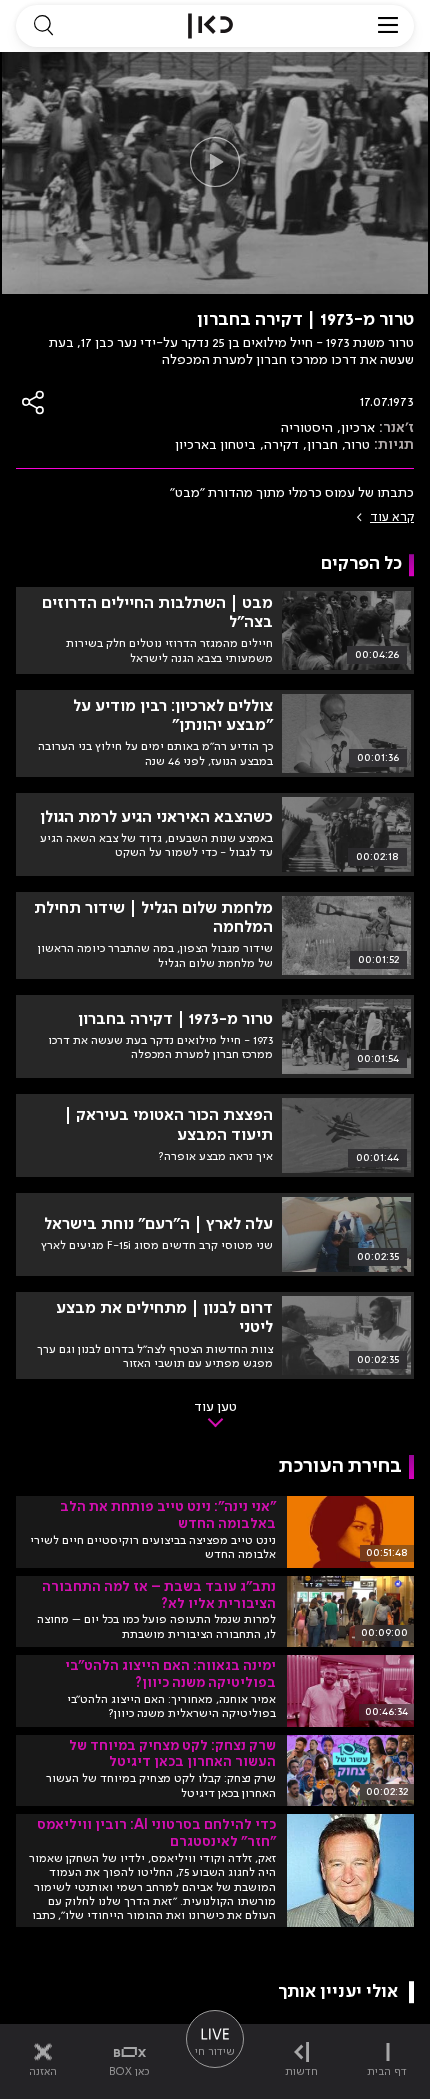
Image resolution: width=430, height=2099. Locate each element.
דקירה (281, 445)
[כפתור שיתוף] (34, 402)
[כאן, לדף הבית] (210, 26)
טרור (358, 445)
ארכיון (358, 428)
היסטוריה (307, 428)
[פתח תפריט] (388, 26)
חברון (322, 445)
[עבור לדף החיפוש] (43, 26)
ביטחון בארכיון (215, 445)
